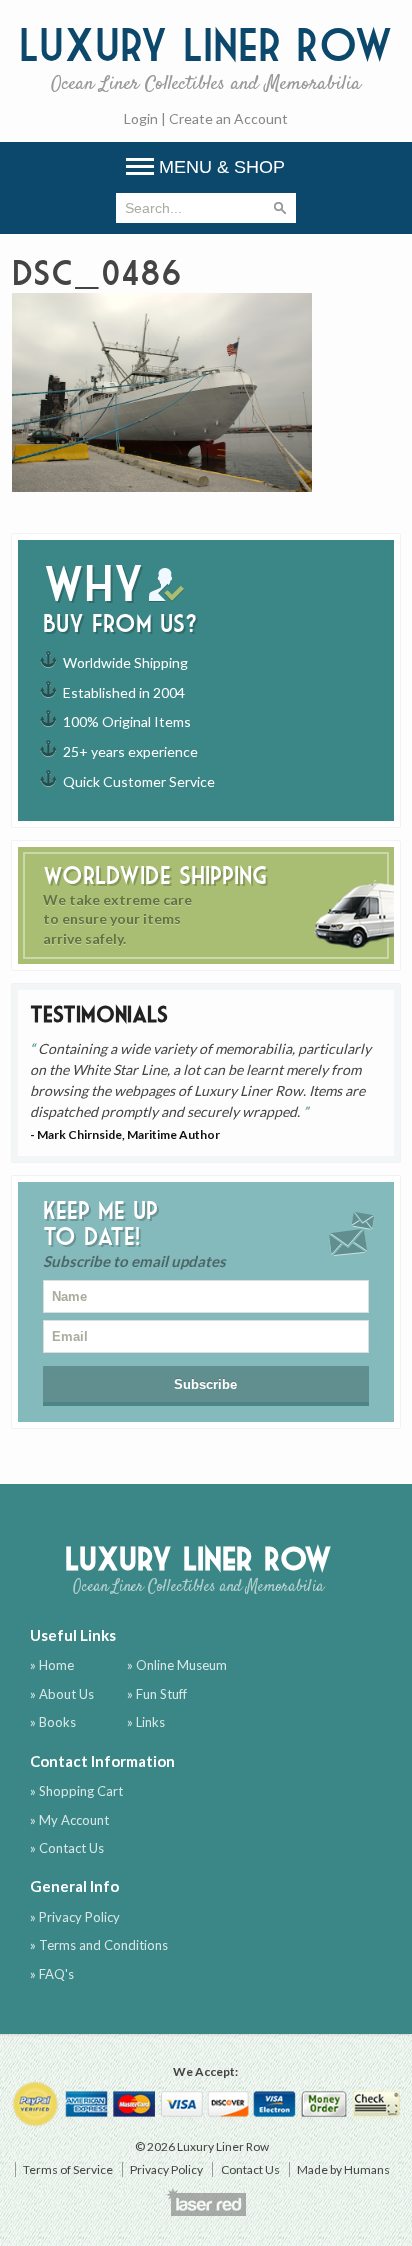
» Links (146, 1722)
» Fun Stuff (157, 1694)
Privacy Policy (166, 2169)
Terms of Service (68, 2169)
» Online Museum (177, 1665)
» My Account (69, 1820)
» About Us (62, 1694)
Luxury (206, 57)
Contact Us (250, 2169)
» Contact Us (67, 1848)
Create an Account (228, 118)
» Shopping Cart (76, 1791)
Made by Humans (343, 2169)
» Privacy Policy (75, 1917)
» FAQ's (52, 1974)
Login (141, 118)
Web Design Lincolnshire (206, 2202)
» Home (52, 1665)
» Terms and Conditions (99, 1945)
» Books (53, 1722)
